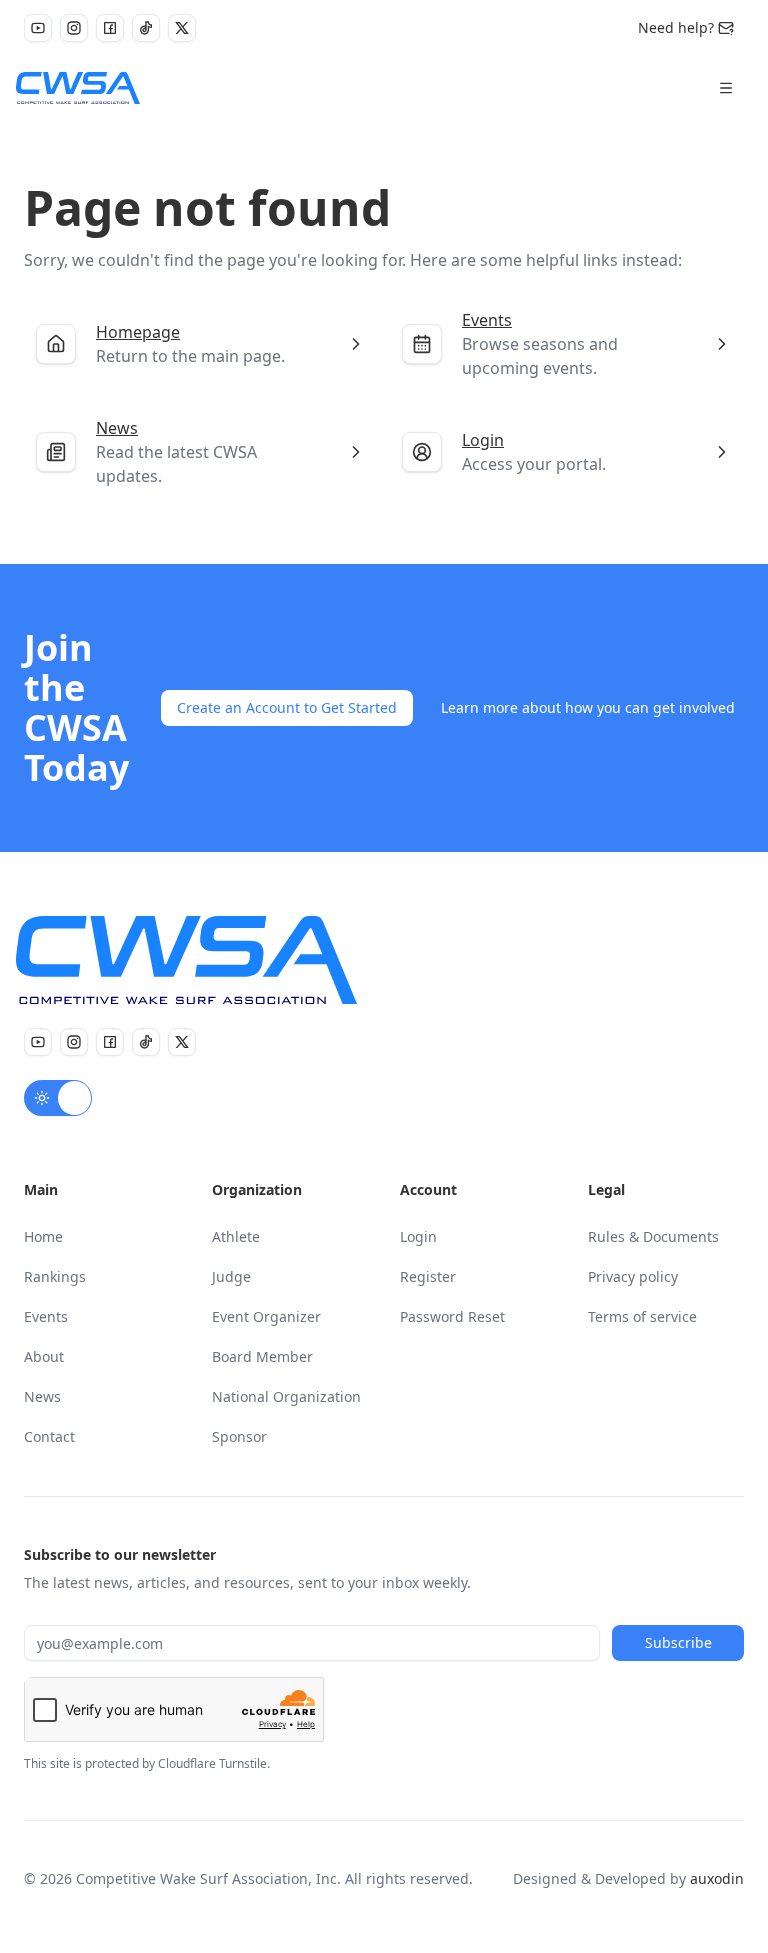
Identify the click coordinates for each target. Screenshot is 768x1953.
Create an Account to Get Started (287, 707)
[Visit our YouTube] (38, 28)
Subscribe (678, 1642)
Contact (49, 1436)
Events (46, 1316)
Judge (231, 1276)
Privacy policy (633, 1276)
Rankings (55, 1276)
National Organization (286, 1396)
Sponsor (239, 1436)
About (44, 1356)
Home (43, 1236)
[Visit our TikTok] (146, 28)
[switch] (58, 1098)
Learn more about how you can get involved (588, 707)
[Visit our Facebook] (110, 28)
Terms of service (642, 1316)
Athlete (236, 1236)
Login (418, 1236)
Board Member (262, 1356)
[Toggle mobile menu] (726, 88)
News (42, 1396)
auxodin (717, 1878)
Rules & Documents (653, 1236)
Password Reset (452, 1316)
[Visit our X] (182, 28)
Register (428, 1276)
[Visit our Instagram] (74, 28)
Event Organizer (266, 1316)
